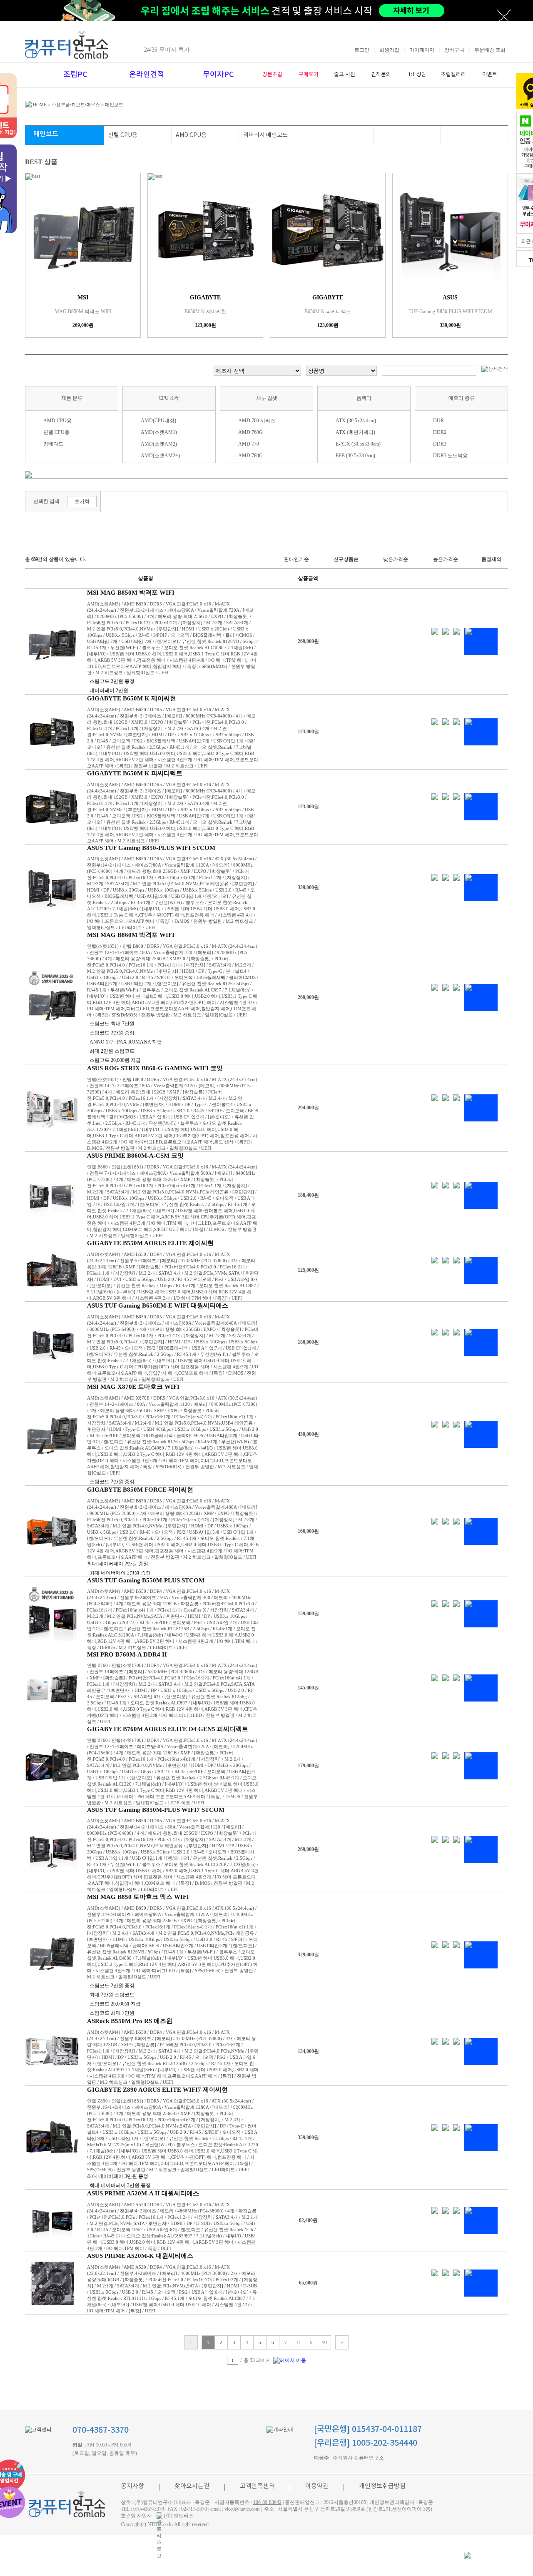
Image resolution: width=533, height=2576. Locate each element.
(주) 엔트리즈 (179, 2516)
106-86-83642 (267, 2502)
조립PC (75, 75)
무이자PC (218, 75)
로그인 (362, 50)
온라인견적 (147, 75)
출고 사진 (345, 75)
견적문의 (381, 75)
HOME (39, 105)
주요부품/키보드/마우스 (76, 105)
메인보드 (114, 105)
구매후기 (309, 75)
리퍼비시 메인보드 (265, 135)
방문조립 (272, 75)
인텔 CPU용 (123, 135)
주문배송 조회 (490, 50)
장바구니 (454, 50)
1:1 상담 (417, 75)
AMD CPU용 (191, 135)
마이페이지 (422, 50)
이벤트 (490, 75)
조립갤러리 (453, 75)
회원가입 (389, 50)
